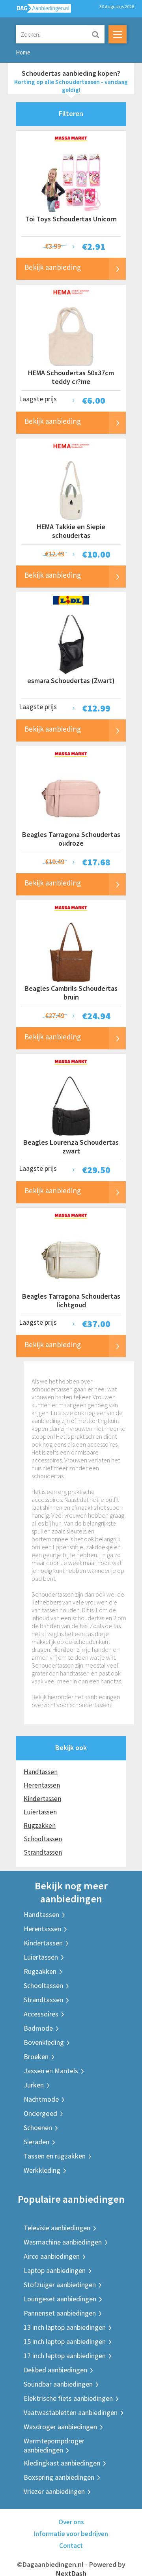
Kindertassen (42, 1799)
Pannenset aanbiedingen (60, 2313)
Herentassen (42, 1785)
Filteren (71, 113)
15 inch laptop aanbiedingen (65, 2341)
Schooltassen (43, 1839)
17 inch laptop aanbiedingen (65, 2356)
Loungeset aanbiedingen (60, 2299)
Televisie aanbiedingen (57, 2228)
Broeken (36, 2056)
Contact (71, 2546)
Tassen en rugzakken (55, 2156)
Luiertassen (40, 1812)
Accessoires (41, 2014)
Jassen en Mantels (51, 2071)
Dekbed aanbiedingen (55, 2370)
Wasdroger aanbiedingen (60, 2427)
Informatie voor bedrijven (71, 2534)
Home (23, 52)
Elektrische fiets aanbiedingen (68, 2398)
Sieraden (36, 2142)
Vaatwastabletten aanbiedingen (71, 2412)
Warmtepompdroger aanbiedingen (54, 2445)
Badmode (38, 2028)
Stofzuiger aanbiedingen (60, 2285)
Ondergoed (40, 2113)
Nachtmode (41, 2099)
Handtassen (41, 1772)
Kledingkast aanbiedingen (62, 2463)
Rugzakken (40, 1825)
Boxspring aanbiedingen (59, 2477)
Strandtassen (43, 1852)
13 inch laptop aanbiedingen (65, 2327)
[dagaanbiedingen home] (39, 10)
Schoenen (38, 2128)
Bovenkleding (44, 2042)
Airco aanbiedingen (52, 2256)
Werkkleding (42, 2170)
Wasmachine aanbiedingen (63, 2242)
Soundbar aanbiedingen (58, 2384)
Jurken (34, 2085)
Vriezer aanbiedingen (54, 2491)
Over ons (71, 2522)
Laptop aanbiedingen (55, 2270)
